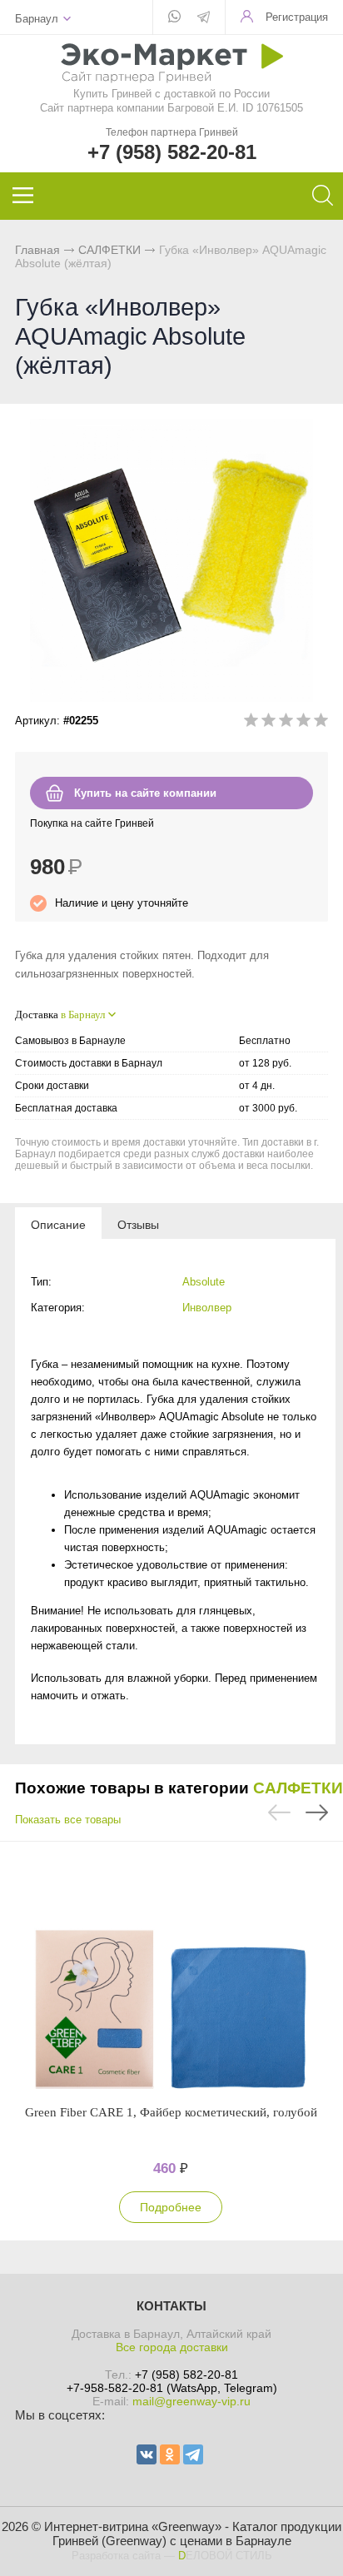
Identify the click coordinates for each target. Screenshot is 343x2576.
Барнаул (37, 19)
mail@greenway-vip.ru (191, 2401)
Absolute (204, 1282)
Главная (37, 250)
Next (317, 1813)
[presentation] (58, 1224)
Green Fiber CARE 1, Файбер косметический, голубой (171, 2112)
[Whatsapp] (174, 17)
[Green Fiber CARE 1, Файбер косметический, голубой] (171, 1972)
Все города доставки (172, 2347)
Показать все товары (68, 1820)
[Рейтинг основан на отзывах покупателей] (286, 723)
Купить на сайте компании (145, 793)
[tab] (58, 1224)
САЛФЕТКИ (109, 250)
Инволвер (207, 1308)
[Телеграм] (204, 18)
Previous (279, 1813)
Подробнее (171, 2207)
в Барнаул (83, 1014)
